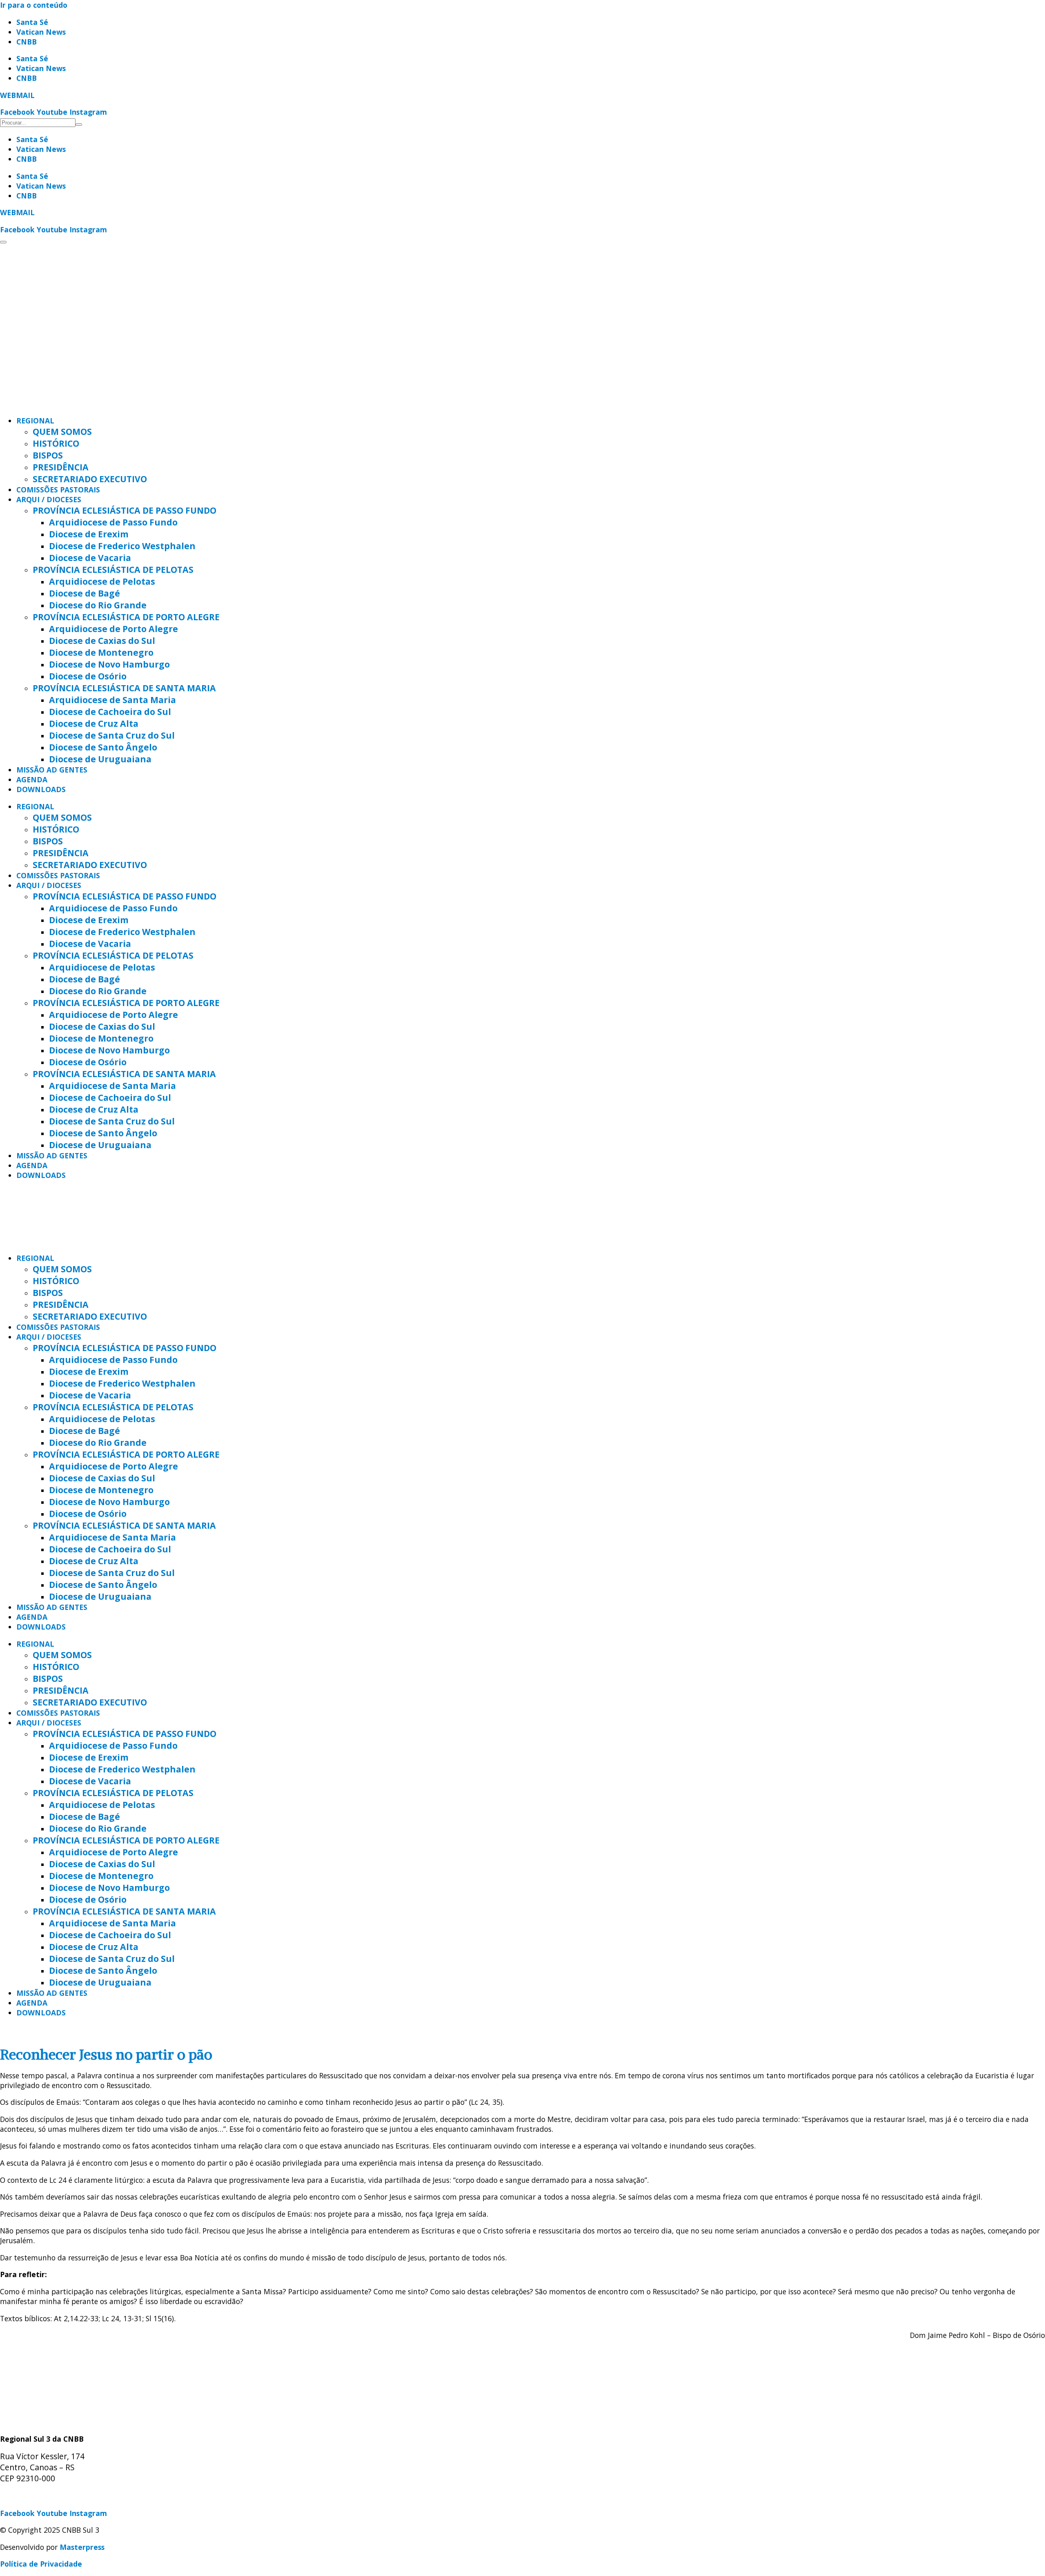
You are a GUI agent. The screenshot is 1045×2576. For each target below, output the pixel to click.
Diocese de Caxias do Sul (102, 640)
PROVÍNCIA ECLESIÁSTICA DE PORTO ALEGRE (126, 617)
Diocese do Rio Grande (98, 605)
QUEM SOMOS (62, 431)
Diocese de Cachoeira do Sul (110, 711)
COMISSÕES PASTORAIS (58, 490)
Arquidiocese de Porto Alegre (113, 629)
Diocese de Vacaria (90, 558)
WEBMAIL (17, 95)
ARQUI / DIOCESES (49, 499)
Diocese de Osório (88, 676)
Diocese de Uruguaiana (100, 759)
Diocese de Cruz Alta (94, 723)
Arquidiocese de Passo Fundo (113, 522)
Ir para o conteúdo (34, 5)
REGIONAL (35, 421)
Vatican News (41, 32)
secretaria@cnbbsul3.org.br (49, 2496)
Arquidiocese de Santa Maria (112, 700)
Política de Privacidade (41, 2564)
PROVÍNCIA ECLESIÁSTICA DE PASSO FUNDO (125, 510)
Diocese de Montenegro (101, 652)
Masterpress (82, 2547)
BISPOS (48, 455)
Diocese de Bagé (84, 593)
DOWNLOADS (41, 789)
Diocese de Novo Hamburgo (109, 664)
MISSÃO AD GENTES (52, 770)
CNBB (27, 42)
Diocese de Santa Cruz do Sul (112, 735)
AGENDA (32, 779)
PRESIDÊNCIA (61, 467)
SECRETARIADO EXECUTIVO (90, 479)
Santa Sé (32, 22)
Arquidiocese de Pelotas (102, 581)
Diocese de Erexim (89, 534)
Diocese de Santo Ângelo (103, 747)
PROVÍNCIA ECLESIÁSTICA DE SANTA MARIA (124, 688)
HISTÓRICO (56, 443)
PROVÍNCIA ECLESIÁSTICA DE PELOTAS (113, 569)
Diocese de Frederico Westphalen (122, 546)
